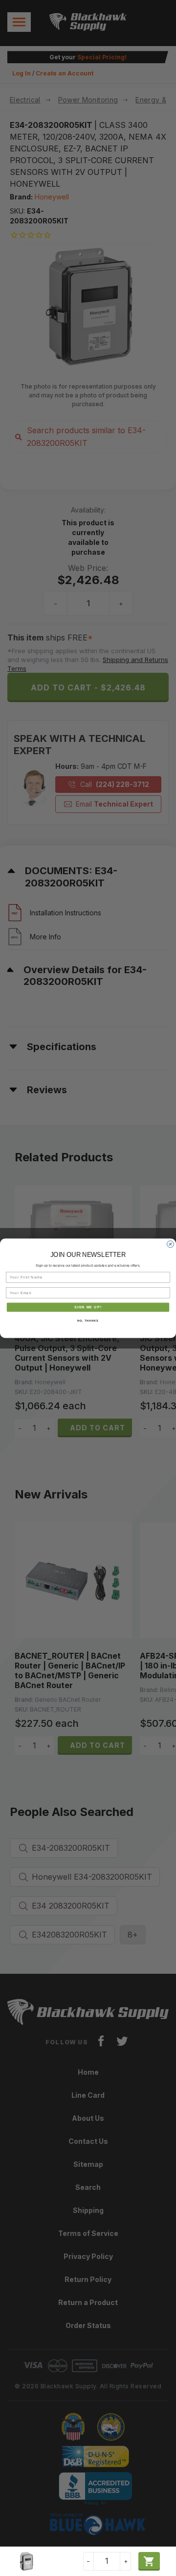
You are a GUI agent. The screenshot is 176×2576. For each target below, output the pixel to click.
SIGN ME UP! (88, 1307)
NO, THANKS (88, 1321)
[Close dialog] (171, 1244)
